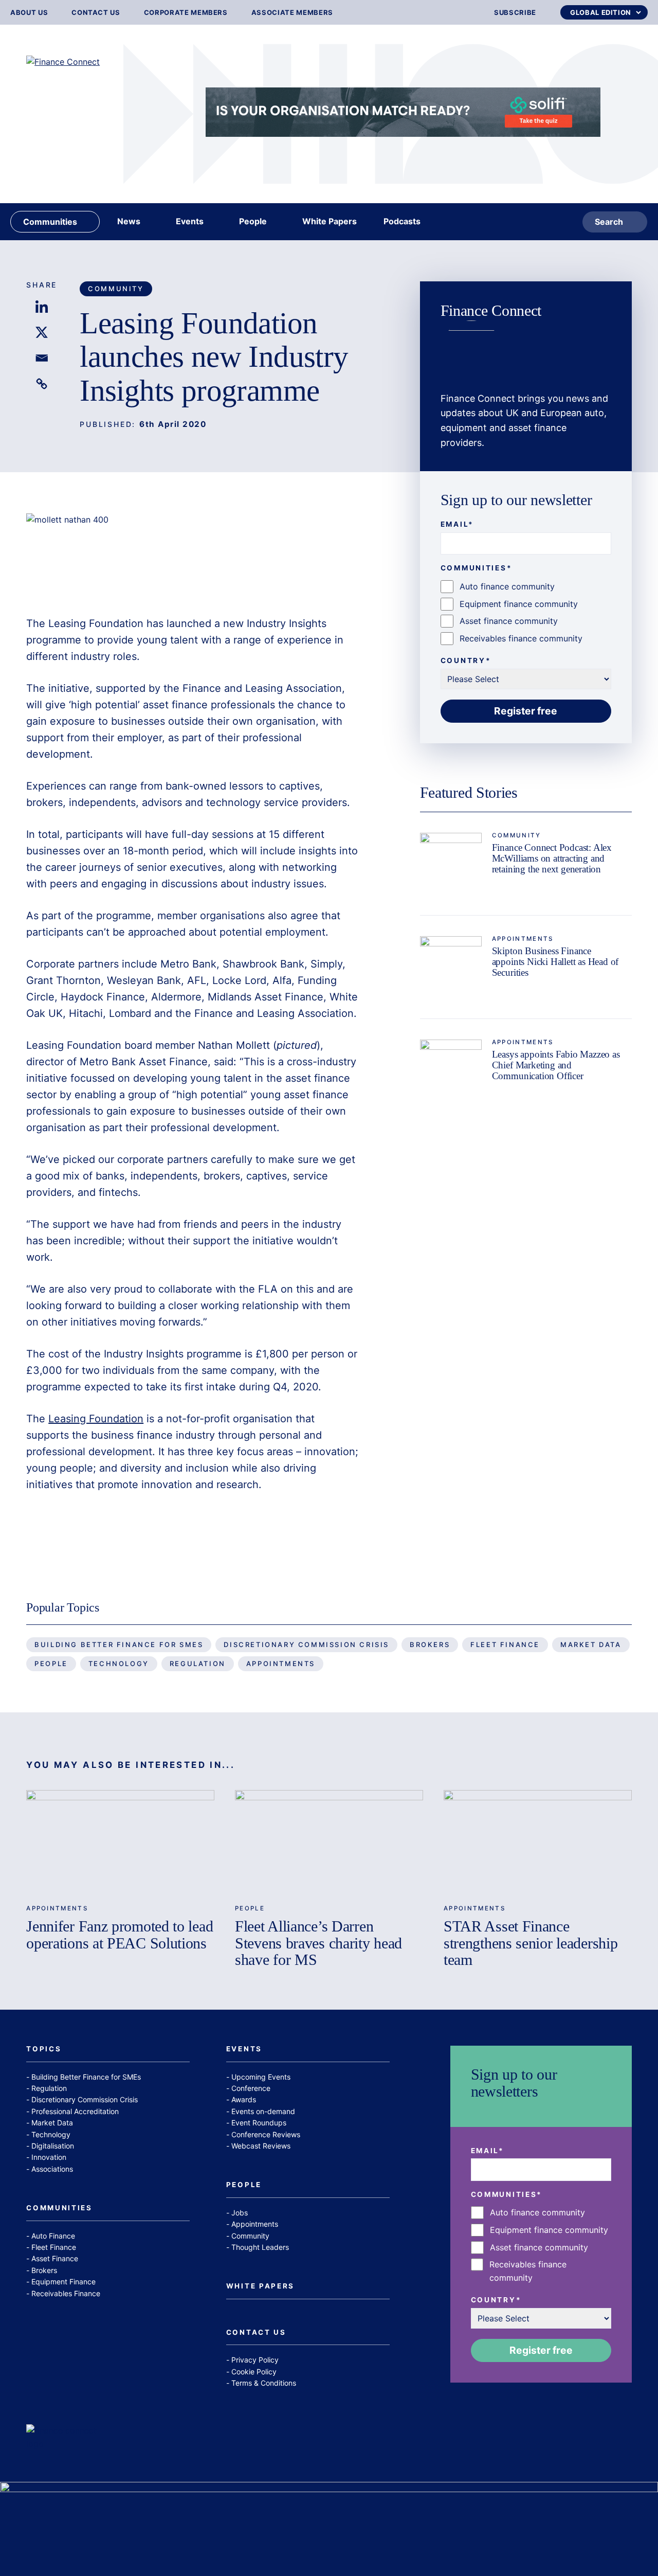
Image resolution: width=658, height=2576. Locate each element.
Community (116, 289)
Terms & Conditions (264, 2383)
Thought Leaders (260, 2247)
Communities (59, 2208)
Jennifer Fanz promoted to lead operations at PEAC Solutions (120, 1935)
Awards (244, 2099)
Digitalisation (53, 2146)
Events (244, 2049)
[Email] (42, 358)
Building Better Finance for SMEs (119, 1644)
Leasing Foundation (96, 1419)
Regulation (198, 1663)
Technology (119, 1663)
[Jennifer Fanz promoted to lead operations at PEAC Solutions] (120, 1843)
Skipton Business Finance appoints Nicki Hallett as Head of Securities (555, 962)
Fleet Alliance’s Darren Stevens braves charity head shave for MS (318, 1943)
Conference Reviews (266, 2134)
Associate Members (292, 13)
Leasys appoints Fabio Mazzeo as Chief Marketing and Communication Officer (556, 1065)
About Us (29, 13)
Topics (44, 2049)
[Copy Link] (42, 384)
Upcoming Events (261, 2077)
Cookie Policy (254, 2372)
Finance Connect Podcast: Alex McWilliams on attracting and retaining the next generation (552, 858)
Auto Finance (53, 2236)
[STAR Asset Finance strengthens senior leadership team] (538, 1843)
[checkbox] (526, 613)
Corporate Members (186, 13)
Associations (52, 2169)
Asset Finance (55, 2258)
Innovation (49, 2157)
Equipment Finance (63, 2282)
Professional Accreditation (75, 2111)
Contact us (96, 13)
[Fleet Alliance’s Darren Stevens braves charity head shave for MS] (329, 1843)
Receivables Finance (66, 2293)
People (51, 1663)
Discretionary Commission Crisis (306, 1644)
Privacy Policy (255, 2360)
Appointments (523, 939)
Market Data (591, 1644)
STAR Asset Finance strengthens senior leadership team (531, 1943)
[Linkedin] (42, 307)
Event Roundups (259, 2123)
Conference (251, 2088)
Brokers (430, 1644)
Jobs (240, 2213)
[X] (42, 332)
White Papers (260, 2286)
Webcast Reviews (261, 2146)
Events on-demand (263, 2111)
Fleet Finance (505, 1644)
